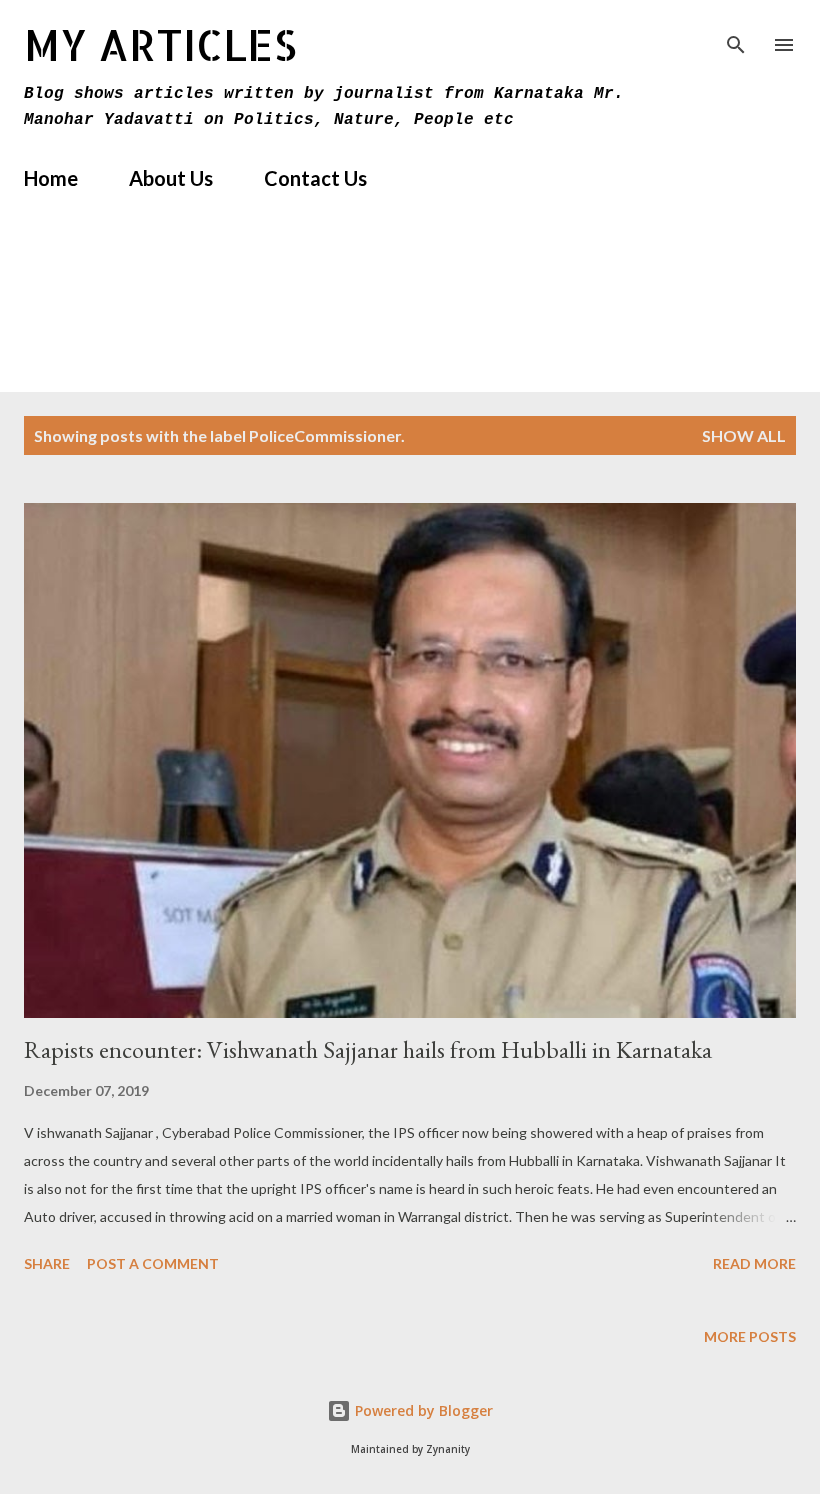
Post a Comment (153, 1263)
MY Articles (160, 44)
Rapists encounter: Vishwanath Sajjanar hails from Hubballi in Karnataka (368, 1049)
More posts (750, 1336)
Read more (754, 1263)
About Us (171, 178)
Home (51, 178)
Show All (744, 435)
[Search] (736, 36)
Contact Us (315, 178)
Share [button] (47, 1263)
